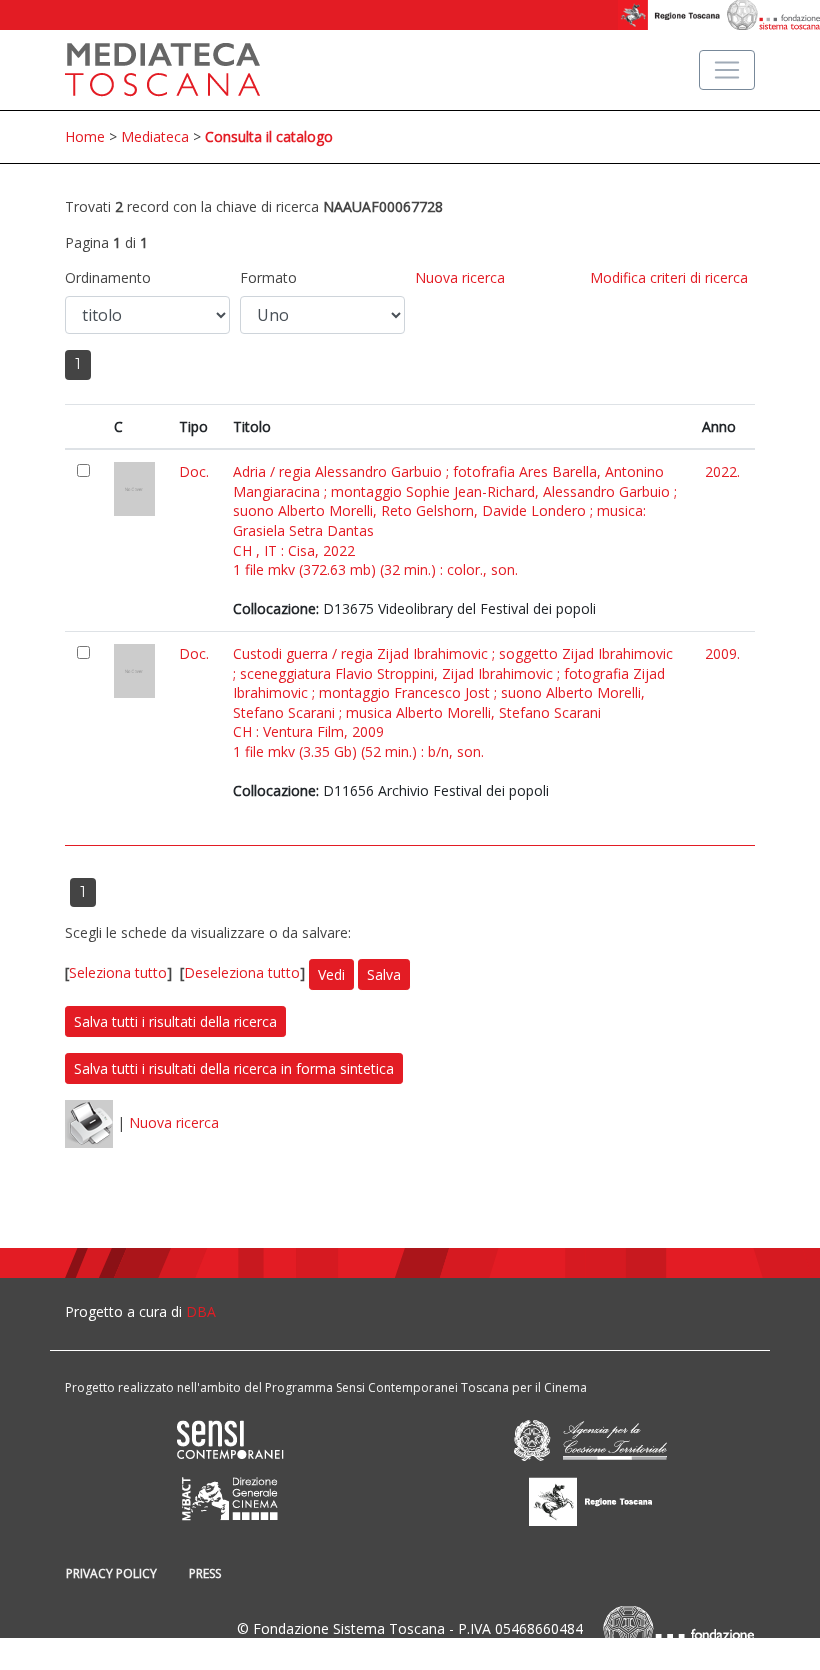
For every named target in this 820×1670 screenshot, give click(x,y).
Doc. (194, 471)
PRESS (205, 1573)
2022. (722, 471)
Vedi (331, 974)
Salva (384, 974)
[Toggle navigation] (727, 70)
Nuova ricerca (460, 277)
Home (85, 136)
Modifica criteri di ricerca (669, 277)
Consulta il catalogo (269, 136)
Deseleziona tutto (242, 972)
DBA (201, 1311)
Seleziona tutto (118, 972)
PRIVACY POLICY (111, 1573)
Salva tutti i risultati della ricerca (175, 1021)
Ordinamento (108, 277)
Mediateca (155, 136)
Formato (268, 277)
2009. (722, 653)
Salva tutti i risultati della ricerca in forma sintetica (234, 1068)
